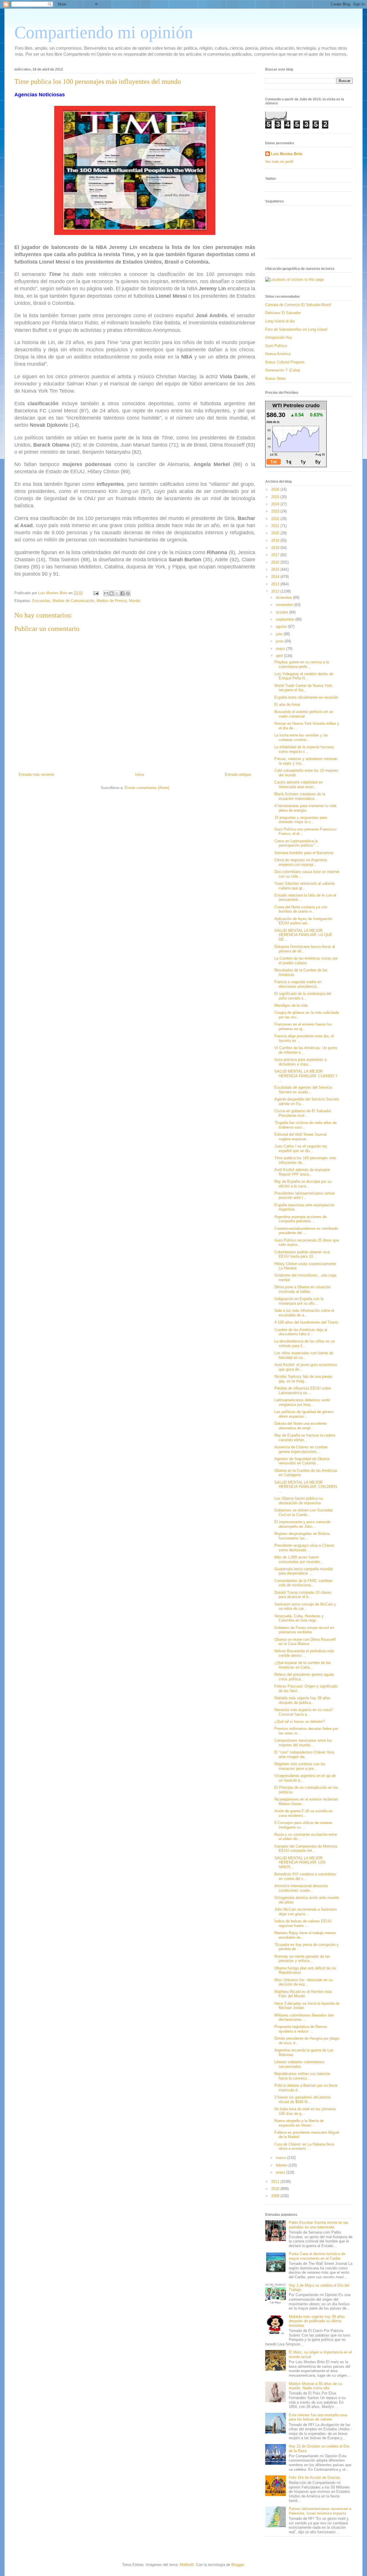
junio (280, 641)
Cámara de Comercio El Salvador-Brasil (298, 305)
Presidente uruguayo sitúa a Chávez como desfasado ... (304, 1548)
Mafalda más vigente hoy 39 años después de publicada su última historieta (317, 2321)
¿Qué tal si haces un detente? (299, 1721)
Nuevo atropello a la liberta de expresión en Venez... (299, 2123)
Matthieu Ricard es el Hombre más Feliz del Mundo (303, 1994)
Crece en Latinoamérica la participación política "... (297, 843)
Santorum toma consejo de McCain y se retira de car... (305, 1606)
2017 (276, 555)
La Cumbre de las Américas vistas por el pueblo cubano (306, 961)
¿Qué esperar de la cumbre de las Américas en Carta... (303, 1665)
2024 (276, 504)
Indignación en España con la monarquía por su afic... (299, 1301)
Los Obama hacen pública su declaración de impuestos (299, 1501)
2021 (276, 526)
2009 (276, 2196)
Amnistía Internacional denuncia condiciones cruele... (301, 1888)
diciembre (284, 598)
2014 (276, 577)
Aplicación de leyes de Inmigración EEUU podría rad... (303, 921)
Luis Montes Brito (53, 593)
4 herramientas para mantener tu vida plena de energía (305, 808)
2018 (276, 548)
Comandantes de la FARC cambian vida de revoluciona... (303, 1583)
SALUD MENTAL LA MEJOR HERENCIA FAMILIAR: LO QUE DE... (303, 935)
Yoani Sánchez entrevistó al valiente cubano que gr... (305, 886)
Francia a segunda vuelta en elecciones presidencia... (298, 984)
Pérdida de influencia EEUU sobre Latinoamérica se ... (303, 1391)
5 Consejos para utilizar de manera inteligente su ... (303, 1825)
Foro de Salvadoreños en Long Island (296, 329)
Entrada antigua (238, 774)
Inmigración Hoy (279, 337)
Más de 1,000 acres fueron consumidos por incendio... (299, 1559)
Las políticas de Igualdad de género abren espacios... (304, 1414)
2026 (276, 489)
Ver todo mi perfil (279, 162)
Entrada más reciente (36, 774)
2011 (276, 2182)
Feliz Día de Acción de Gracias (315, 2477)
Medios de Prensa (112, 601)
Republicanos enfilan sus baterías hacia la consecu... (302, 2076)
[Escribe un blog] (112, 593)
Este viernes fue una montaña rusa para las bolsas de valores (318, 2417)
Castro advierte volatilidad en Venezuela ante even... (298, 785)
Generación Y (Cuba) (283, 370)
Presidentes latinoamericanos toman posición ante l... (305, 1196)
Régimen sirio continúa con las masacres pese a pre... (300, 1766)
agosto (282, 627)
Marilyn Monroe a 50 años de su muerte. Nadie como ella (315, 2386)
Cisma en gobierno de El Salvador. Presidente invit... (303, 1113)
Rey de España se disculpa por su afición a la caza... (303, 1184)
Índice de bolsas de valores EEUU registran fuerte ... (303, 1923)
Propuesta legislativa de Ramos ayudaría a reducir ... (301, 2029)
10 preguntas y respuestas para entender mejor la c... (301, 820)
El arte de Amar (287, 705)
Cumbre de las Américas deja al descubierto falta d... (301, 1332)
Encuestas (41, 601)
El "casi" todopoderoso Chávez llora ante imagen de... (304, 1754)
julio (280, 634)
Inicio (139, 774)
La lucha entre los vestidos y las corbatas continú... (301, 737)
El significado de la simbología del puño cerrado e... (303, 996)
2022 (276, 519)
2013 (276, 584)
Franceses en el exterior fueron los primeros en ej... (303, 1027)
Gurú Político (276, 346)
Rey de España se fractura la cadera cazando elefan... (305, 1438)
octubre (283, 612)
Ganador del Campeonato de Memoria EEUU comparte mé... (306, 1849)
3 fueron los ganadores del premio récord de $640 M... (302, 2099)
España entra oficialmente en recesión (306, 697)
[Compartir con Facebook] (122, 593)
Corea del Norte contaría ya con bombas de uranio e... (301, 909)
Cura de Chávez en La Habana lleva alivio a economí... (304, 2147)
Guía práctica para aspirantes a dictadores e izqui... (300, 1062)
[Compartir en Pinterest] (128, 593)
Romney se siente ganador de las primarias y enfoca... (302, 1959)
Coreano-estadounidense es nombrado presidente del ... (306, 1231)
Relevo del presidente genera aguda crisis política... (304, 1677)
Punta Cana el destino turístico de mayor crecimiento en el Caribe (317, 2256)
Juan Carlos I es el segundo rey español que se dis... (301, 1148)
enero (281, 2172)
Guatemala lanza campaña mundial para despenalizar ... (304, 1571)
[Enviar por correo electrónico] (106, 593)
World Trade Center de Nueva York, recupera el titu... (304, 688)
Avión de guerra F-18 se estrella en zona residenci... (303, 1813)
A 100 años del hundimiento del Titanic (307, 1322)
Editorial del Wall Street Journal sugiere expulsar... (300, 1137)
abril (280, 656)
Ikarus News (276, 378)
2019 (276, 540)
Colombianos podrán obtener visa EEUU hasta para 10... (302, 1254)
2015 (276, 569)
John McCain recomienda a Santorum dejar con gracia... (306, 1912)
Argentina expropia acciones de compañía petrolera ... (300, 1219)
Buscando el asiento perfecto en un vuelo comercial (304, 714)
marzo (282, 2158)
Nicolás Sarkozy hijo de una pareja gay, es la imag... (303, 1379)
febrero (282, 2165)
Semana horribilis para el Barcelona (304, 853)
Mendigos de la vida (291, 1005)
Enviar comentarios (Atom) (147, 788)
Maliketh (187, 2565)
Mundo (135, 601)
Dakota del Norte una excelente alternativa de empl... (300, 1426)
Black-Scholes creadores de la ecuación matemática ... (300, 796)
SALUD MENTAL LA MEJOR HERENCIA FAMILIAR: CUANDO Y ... (306, 1076)
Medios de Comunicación (73, 601)
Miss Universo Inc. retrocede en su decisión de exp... (303, 1982)
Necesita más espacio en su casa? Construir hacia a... (304, 1712)
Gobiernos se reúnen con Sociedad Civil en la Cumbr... (303, 1512)
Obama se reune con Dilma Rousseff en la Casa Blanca (305, 1642)
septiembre (286, 619)
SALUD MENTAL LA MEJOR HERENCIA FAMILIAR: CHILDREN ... (306, 1487)
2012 (276, 591)
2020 (276, 533)
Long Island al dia (280, 321)
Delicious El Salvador (283, 313)
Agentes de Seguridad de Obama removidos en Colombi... (302, 1461)
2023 (276, 511)
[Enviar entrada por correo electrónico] (96, 593)
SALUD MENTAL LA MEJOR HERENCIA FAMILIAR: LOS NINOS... (300, 1862)
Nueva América (278, 354)
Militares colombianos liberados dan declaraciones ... (304, 2017)
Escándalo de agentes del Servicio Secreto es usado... (303, 1090)
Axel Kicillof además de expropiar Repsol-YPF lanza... (302, 1172)
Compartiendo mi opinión (104, 32)
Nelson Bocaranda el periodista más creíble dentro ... (304, 1653)
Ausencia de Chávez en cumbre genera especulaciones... (301, 1449)
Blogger (238, 2565)
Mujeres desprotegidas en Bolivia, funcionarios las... (302, 1536)
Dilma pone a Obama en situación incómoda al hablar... (302, 1289)
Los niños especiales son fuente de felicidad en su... (304, 1355)
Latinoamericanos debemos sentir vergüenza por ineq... (302, 1402)
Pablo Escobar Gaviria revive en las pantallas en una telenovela (319, 2225)
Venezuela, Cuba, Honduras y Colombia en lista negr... (299, 1618)
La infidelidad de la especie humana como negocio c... (304, 749)
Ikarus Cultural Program (285, 362)
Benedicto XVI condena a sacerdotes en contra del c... (305, 1876)
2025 (276, 497)
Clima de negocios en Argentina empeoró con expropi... (301, 862)
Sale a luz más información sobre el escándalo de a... (304, 1313)
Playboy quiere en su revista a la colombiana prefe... (302, 664)
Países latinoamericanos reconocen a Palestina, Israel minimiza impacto (320, 2511)
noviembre (285, 605)
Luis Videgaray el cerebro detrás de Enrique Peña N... (304, 676)
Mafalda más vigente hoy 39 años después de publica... (302, 1700)
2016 (276, 562)
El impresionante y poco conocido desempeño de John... (302, 1524)
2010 (276, 2189)
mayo (281, 649)
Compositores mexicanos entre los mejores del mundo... (303, 1743)
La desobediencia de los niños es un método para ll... (305, 1343)
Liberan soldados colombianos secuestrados (299, 2064)
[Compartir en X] (117, 593)
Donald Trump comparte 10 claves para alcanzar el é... (303, 1595)
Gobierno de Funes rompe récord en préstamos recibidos (304, 1630)
